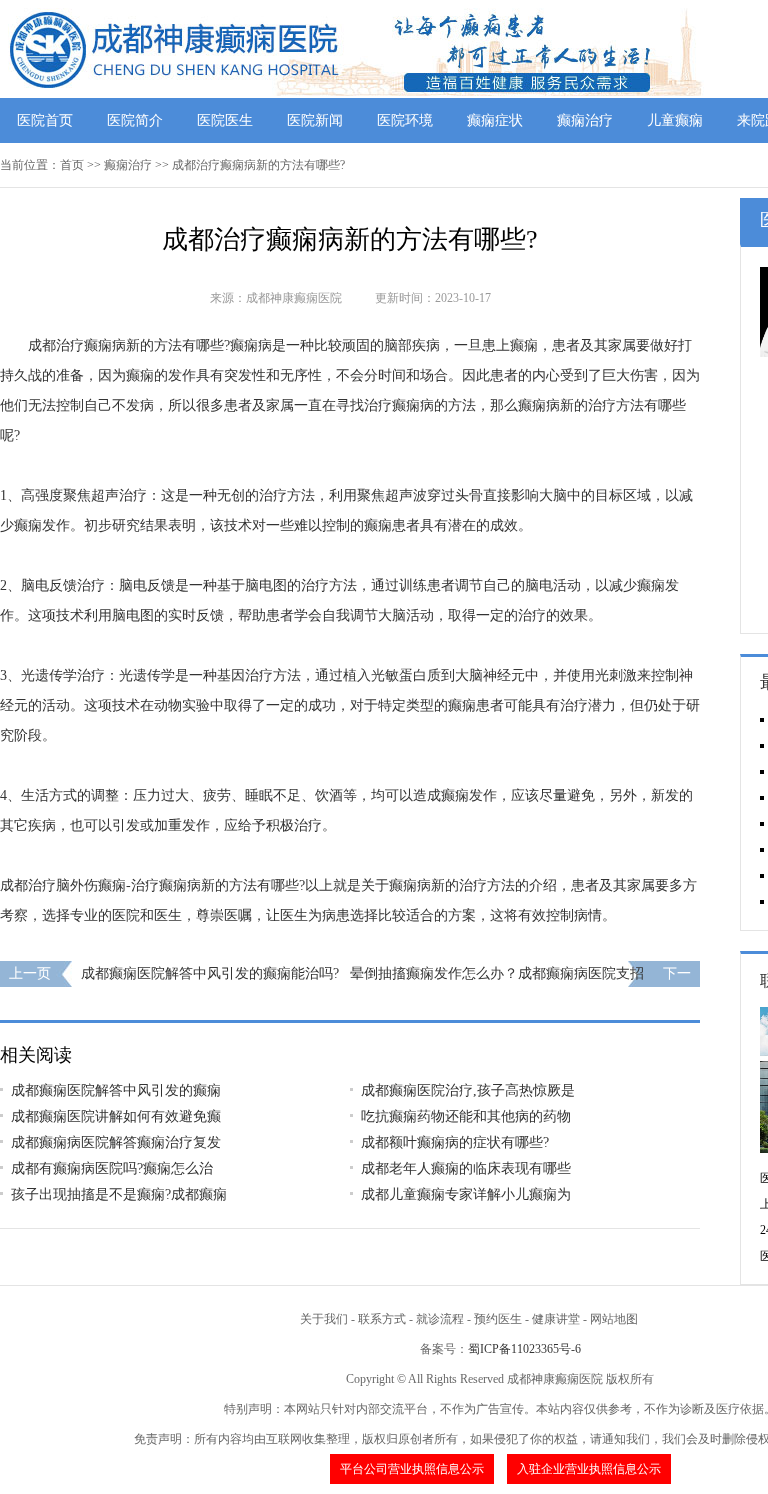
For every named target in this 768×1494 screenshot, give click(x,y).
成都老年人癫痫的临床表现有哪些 (466, 1168)
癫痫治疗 (585, 120)
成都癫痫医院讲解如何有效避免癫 (116, 1116)
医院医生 (225, 120)
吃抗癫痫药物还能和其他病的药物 (466, 1116)
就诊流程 (440, 1319)
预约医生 (498, 1319)
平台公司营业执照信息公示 (412, 1469)
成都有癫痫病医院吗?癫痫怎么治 (112, 1168)
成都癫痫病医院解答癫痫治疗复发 (116, 1142)
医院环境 (405, 120)
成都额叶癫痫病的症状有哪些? (455, 1142)
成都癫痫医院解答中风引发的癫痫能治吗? (210, 973)
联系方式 (382, 1319)
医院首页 (45, 120)
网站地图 (614, 1319)
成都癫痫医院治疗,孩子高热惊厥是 (468, 1090)
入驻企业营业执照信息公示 (589, 1469)
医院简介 (135, 120)
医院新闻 (315, 120)
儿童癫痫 (675, 120)
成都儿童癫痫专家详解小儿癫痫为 (466, 1194)
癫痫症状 (495, 120)
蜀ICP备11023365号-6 (524, 1349)
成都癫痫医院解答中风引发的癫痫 (116, 1090)
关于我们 (324, 1319)
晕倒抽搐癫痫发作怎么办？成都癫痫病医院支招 (497, 973)
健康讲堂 (556, 1319)
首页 (72, 165)
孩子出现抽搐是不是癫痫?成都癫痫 (119, 1194)
